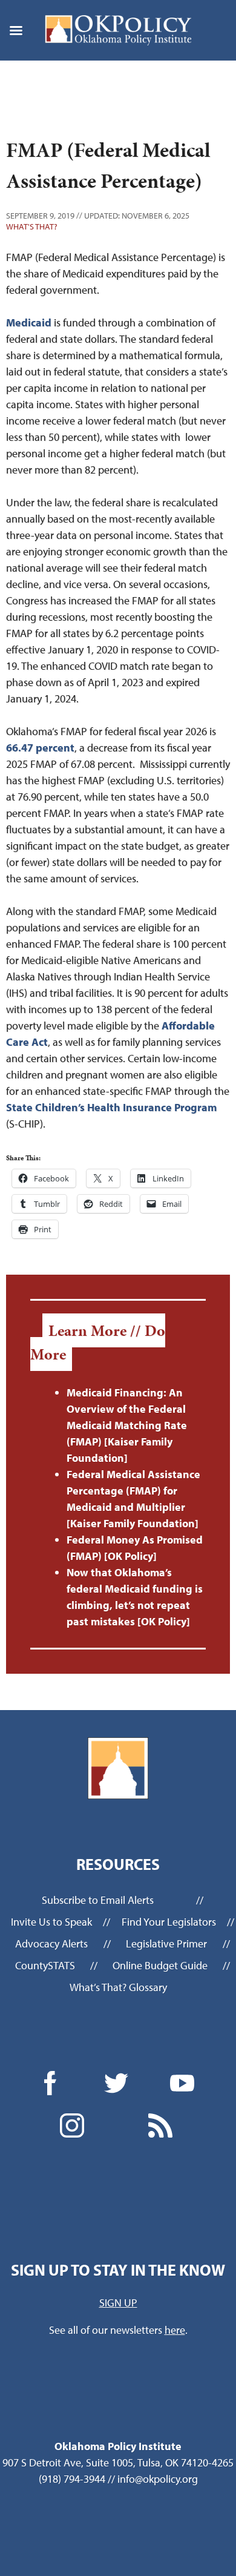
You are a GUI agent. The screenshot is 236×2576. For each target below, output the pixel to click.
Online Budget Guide (160, 1965)
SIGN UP (118, 2303)
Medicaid (29, 322)
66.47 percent (40, 748)
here (175, 2330)
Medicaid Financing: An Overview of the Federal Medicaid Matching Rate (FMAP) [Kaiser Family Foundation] (127, 1425)
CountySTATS (45, 1965)
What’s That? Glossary (118, 1987)
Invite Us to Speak (51, 1922)
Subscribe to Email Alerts (98, 1900)
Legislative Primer (166, 1944)
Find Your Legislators (169, 1922)
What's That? (32, 226)
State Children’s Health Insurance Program (111, 1107)
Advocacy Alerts (51, 1944)
